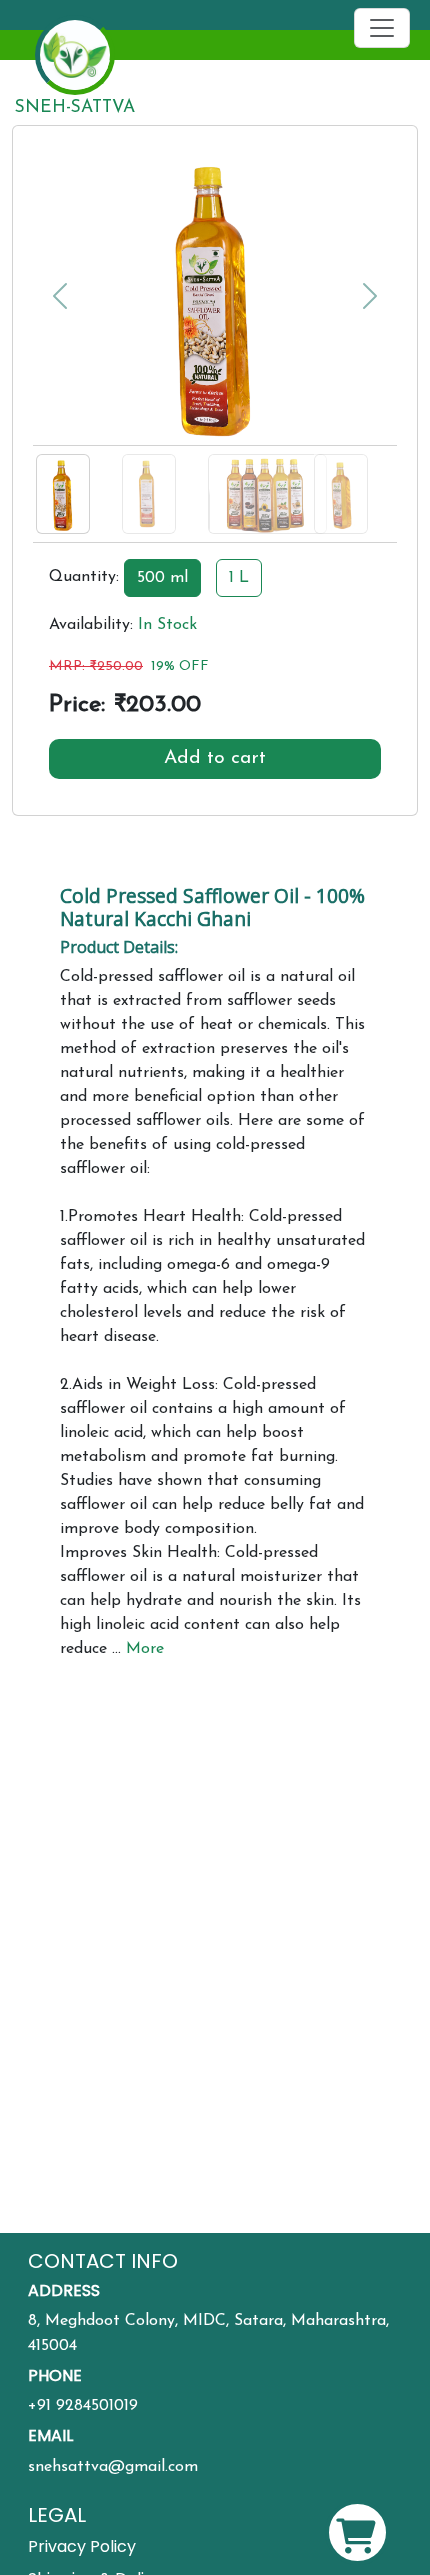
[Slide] (76, 455)
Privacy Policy (82, 2546)
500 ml (162, 578)
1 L (239, 578)
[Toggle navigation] (382, 28)
